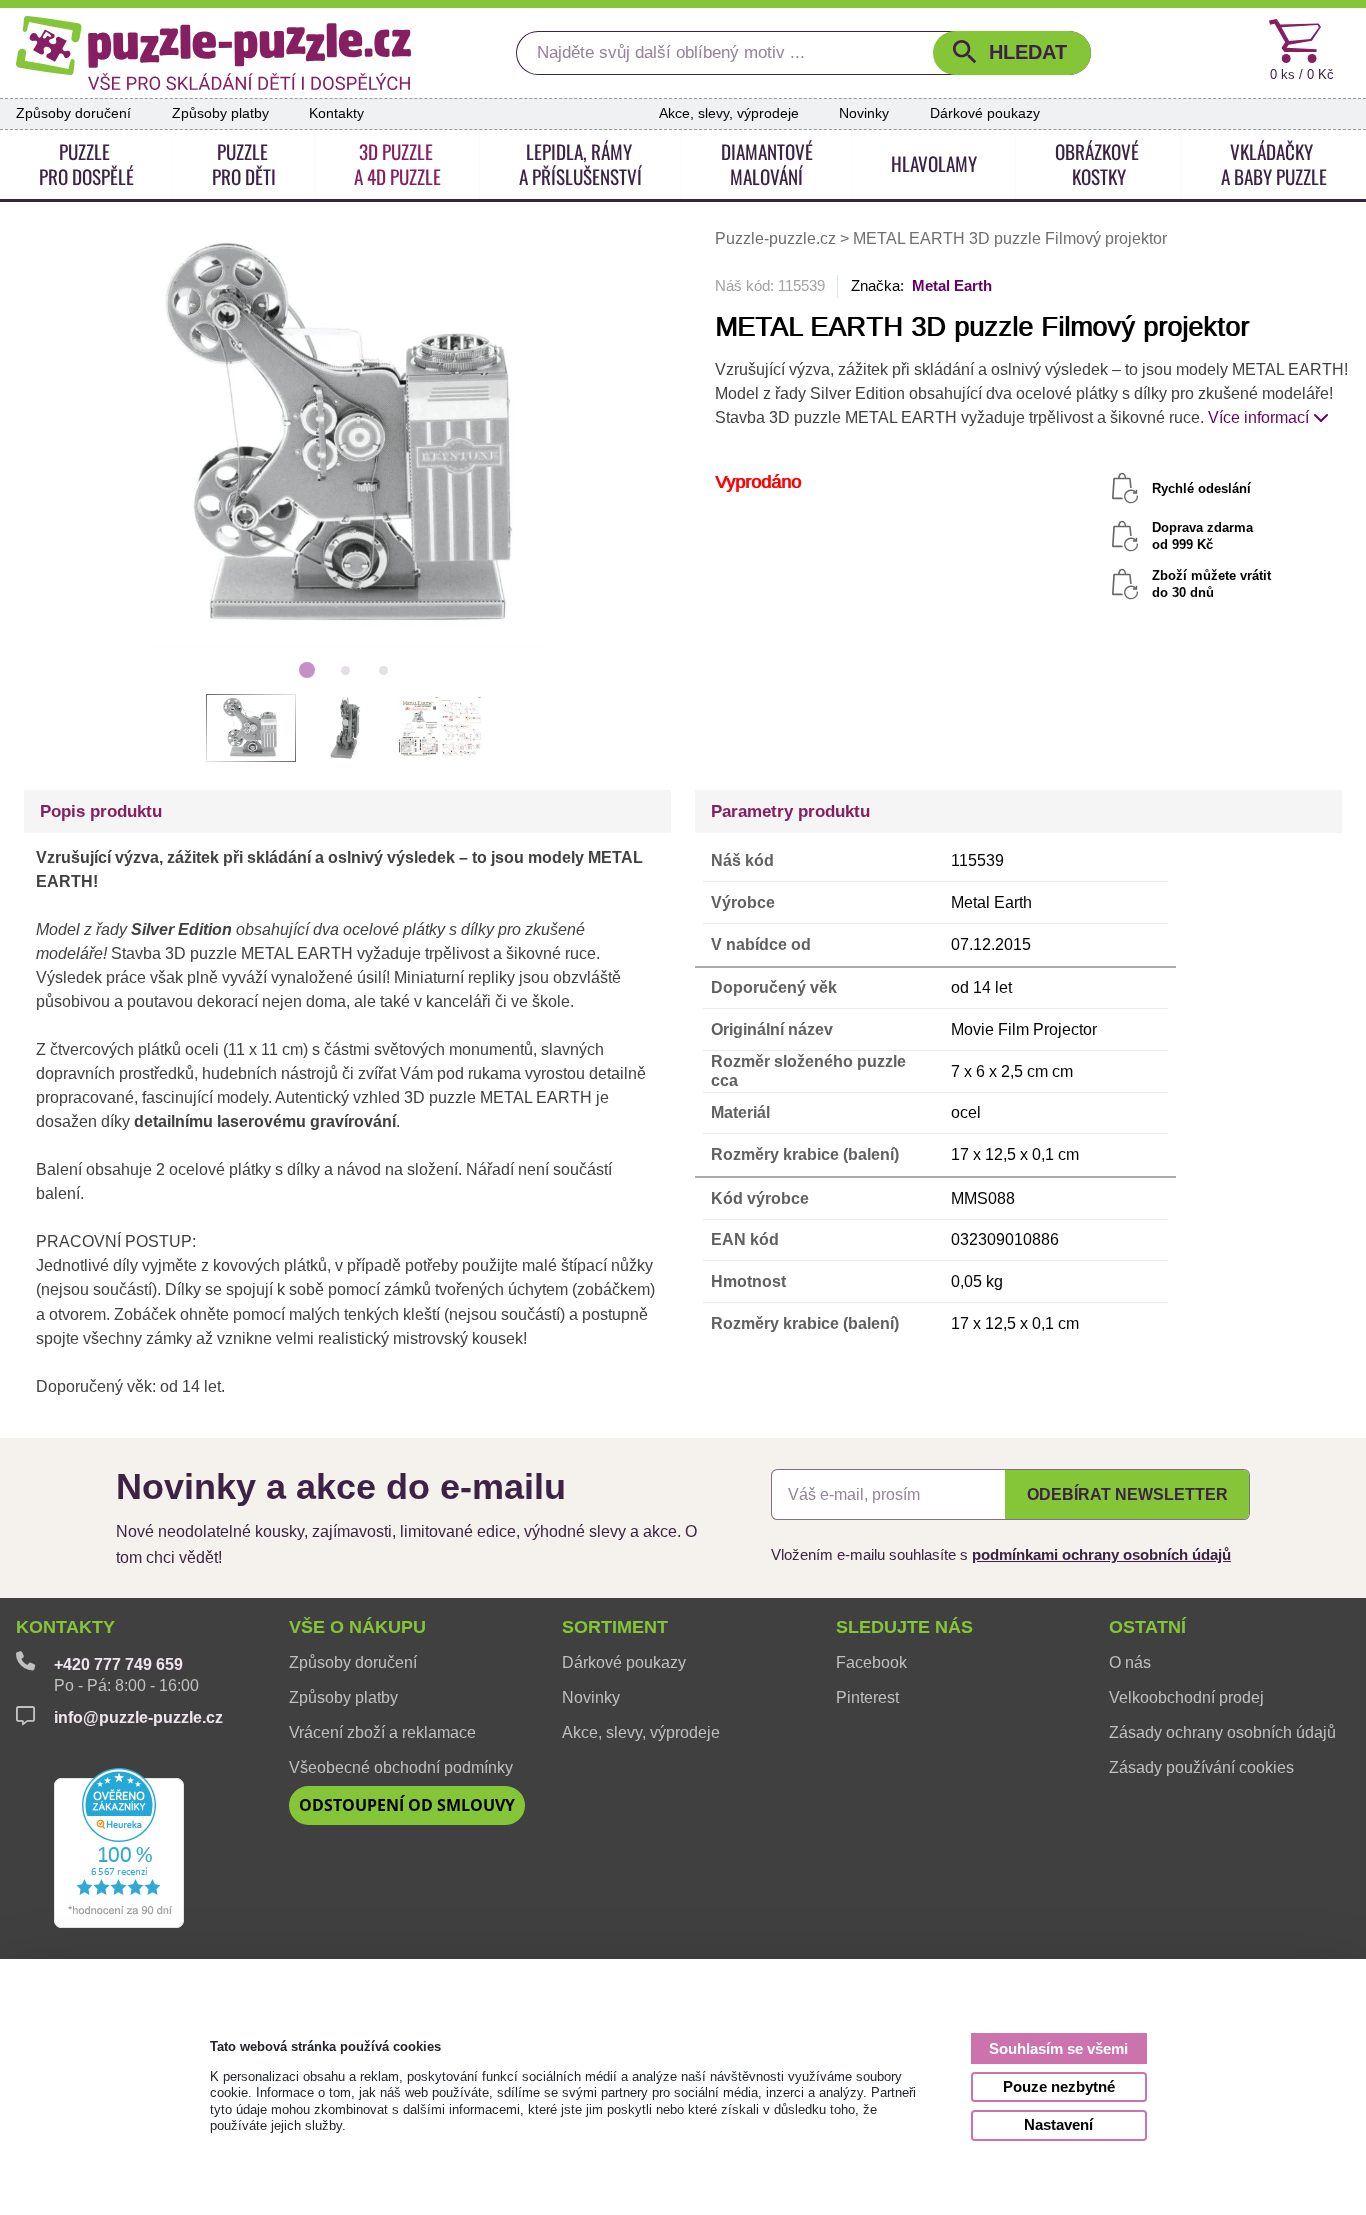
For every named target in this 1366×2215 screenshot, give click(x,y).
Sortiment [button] (615, 1627)
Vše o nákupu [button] (357, 1627)
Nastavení (1058, 2124)
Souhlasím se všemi (1058, 2048)
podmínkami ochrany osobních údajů (1101, 1554)
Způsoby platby (220, 113)
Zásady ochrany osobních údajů (1222, 1732)
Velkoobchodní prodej (1186, 1697)
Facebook (871, 1662)
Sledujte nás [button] (904, 1627)
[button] (1012, 53)
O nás (1130, 1662)
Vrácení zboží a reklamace (382, 1732)
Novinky (864, 113)
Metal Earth (952, 285)
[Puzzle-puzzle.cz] (213, 53)
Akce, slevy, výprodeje (729, 113)
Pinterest (867, 1697)
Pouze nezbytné (1059, 2086)
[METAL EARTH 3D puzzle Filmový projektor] (345, 436)
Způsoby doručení (73, 113)
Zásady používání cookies (1201, 1767)
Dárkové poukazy (985, 113)
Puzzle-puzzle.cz (777, 238)
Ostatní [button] (1147, 1627)
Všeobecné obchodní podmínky (401, 1767)
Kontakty (336, 113)
